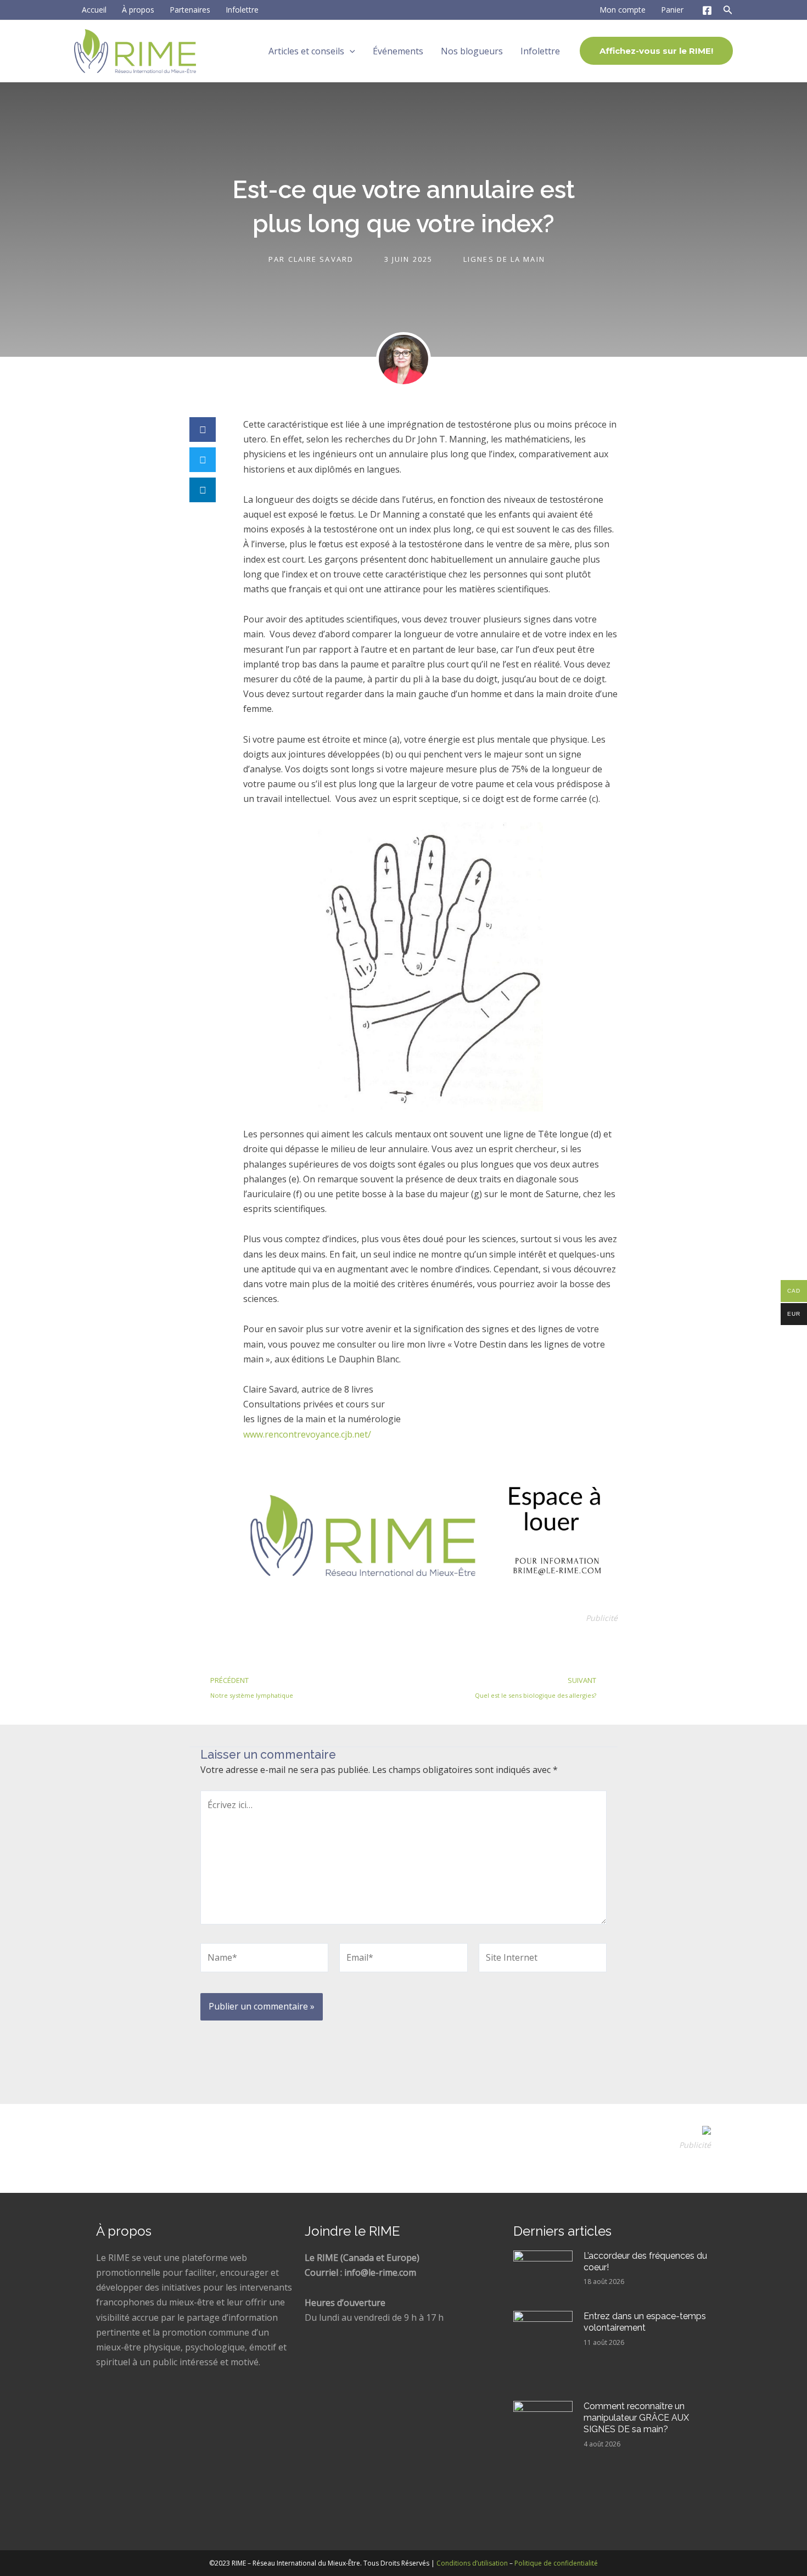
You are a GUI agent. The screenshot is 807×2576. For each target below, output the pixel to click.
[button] (203, 430)
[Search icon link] (728, 12)
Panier (672, 10)
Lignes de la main (504, 259)
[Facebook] (707, 10)
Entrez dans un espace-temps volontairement (645, 2322)
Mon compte (623, 10)
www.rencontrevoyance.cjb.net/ (307, 1434)
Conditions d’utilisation (472, 2563)
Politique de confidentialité (556, 2563)
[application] (350, 51)
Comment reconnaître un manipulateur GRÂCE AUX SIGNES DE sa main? (636, 2418)
